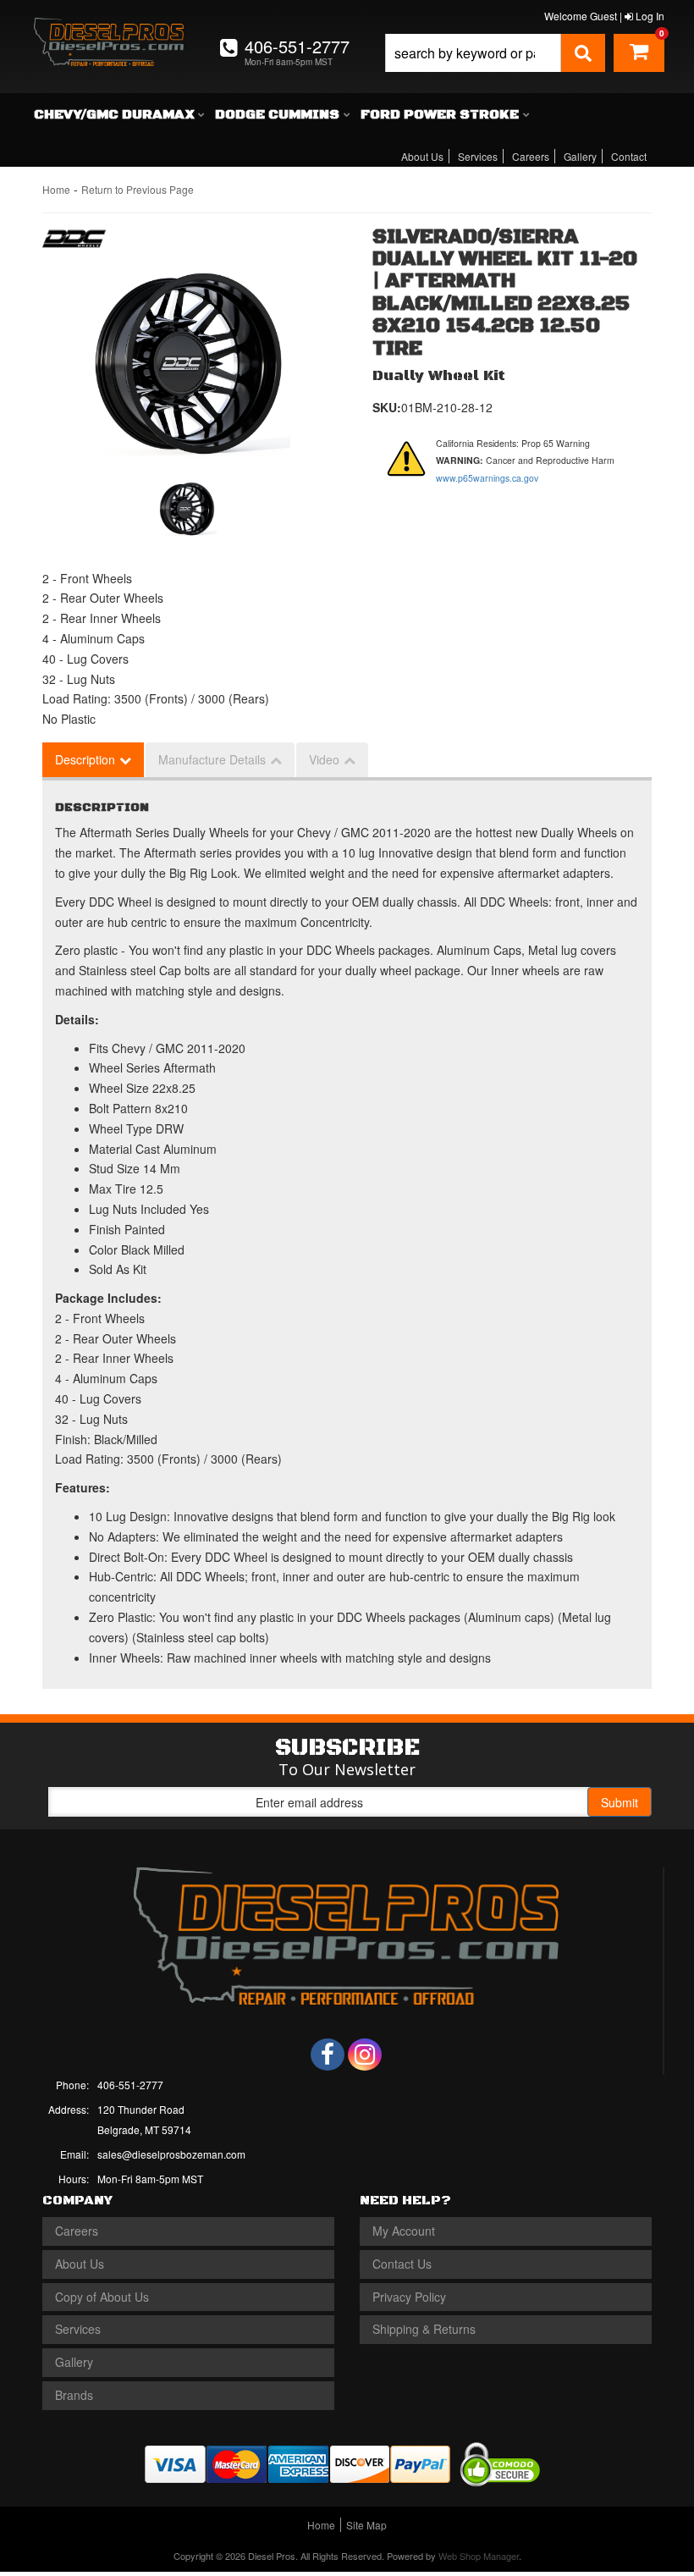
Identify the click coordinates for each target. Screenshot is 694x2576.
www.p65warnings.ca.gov (487, 478)
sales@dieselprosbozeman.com (171, 2154)
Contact (629, 156)
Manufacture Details (212, 759)
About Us (422, 156)
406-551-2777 (130, 2085)
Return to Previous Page (138, 189)
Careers (531, 156)
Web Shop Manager (479, 2556)
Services (478, 156)
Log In (649, 16)
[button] (495, 53)
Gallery (580, 156)
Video (324, 759)
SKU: (387, 407)
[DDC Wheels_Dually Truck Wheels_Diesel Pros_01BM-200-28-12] (188, 366)
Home (56, 189)
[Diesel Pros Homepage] (109, 32)
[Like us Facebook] (328, 2055)
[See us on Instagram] (365, 2055)
